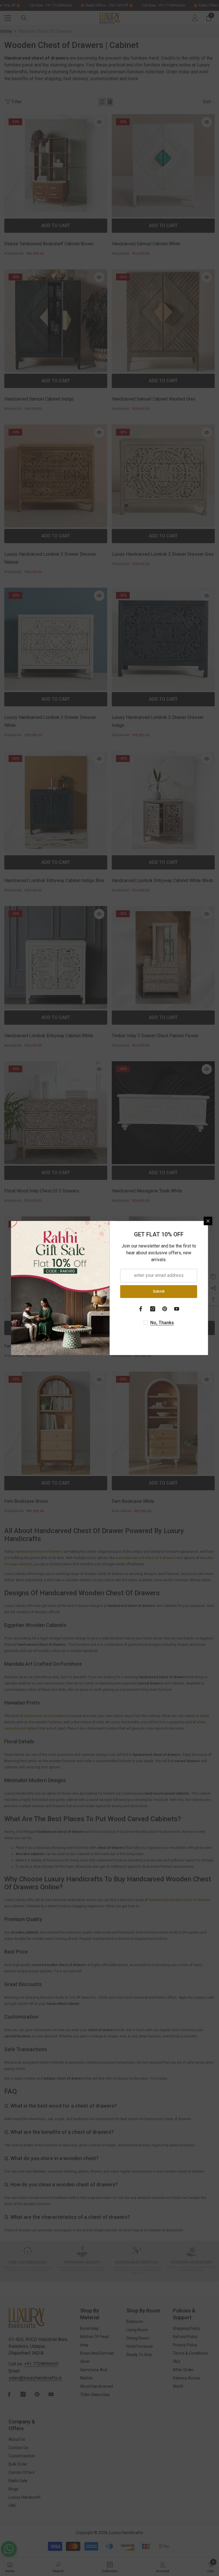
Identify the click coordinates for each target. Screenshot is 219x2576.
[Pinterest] (165, 1309)
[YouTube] (177, 1309)
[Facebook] (141, 1309)
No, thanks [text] (162, 1323)
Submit (159, 1291)
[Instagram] (153, 1309)
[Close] (208, 1221)
